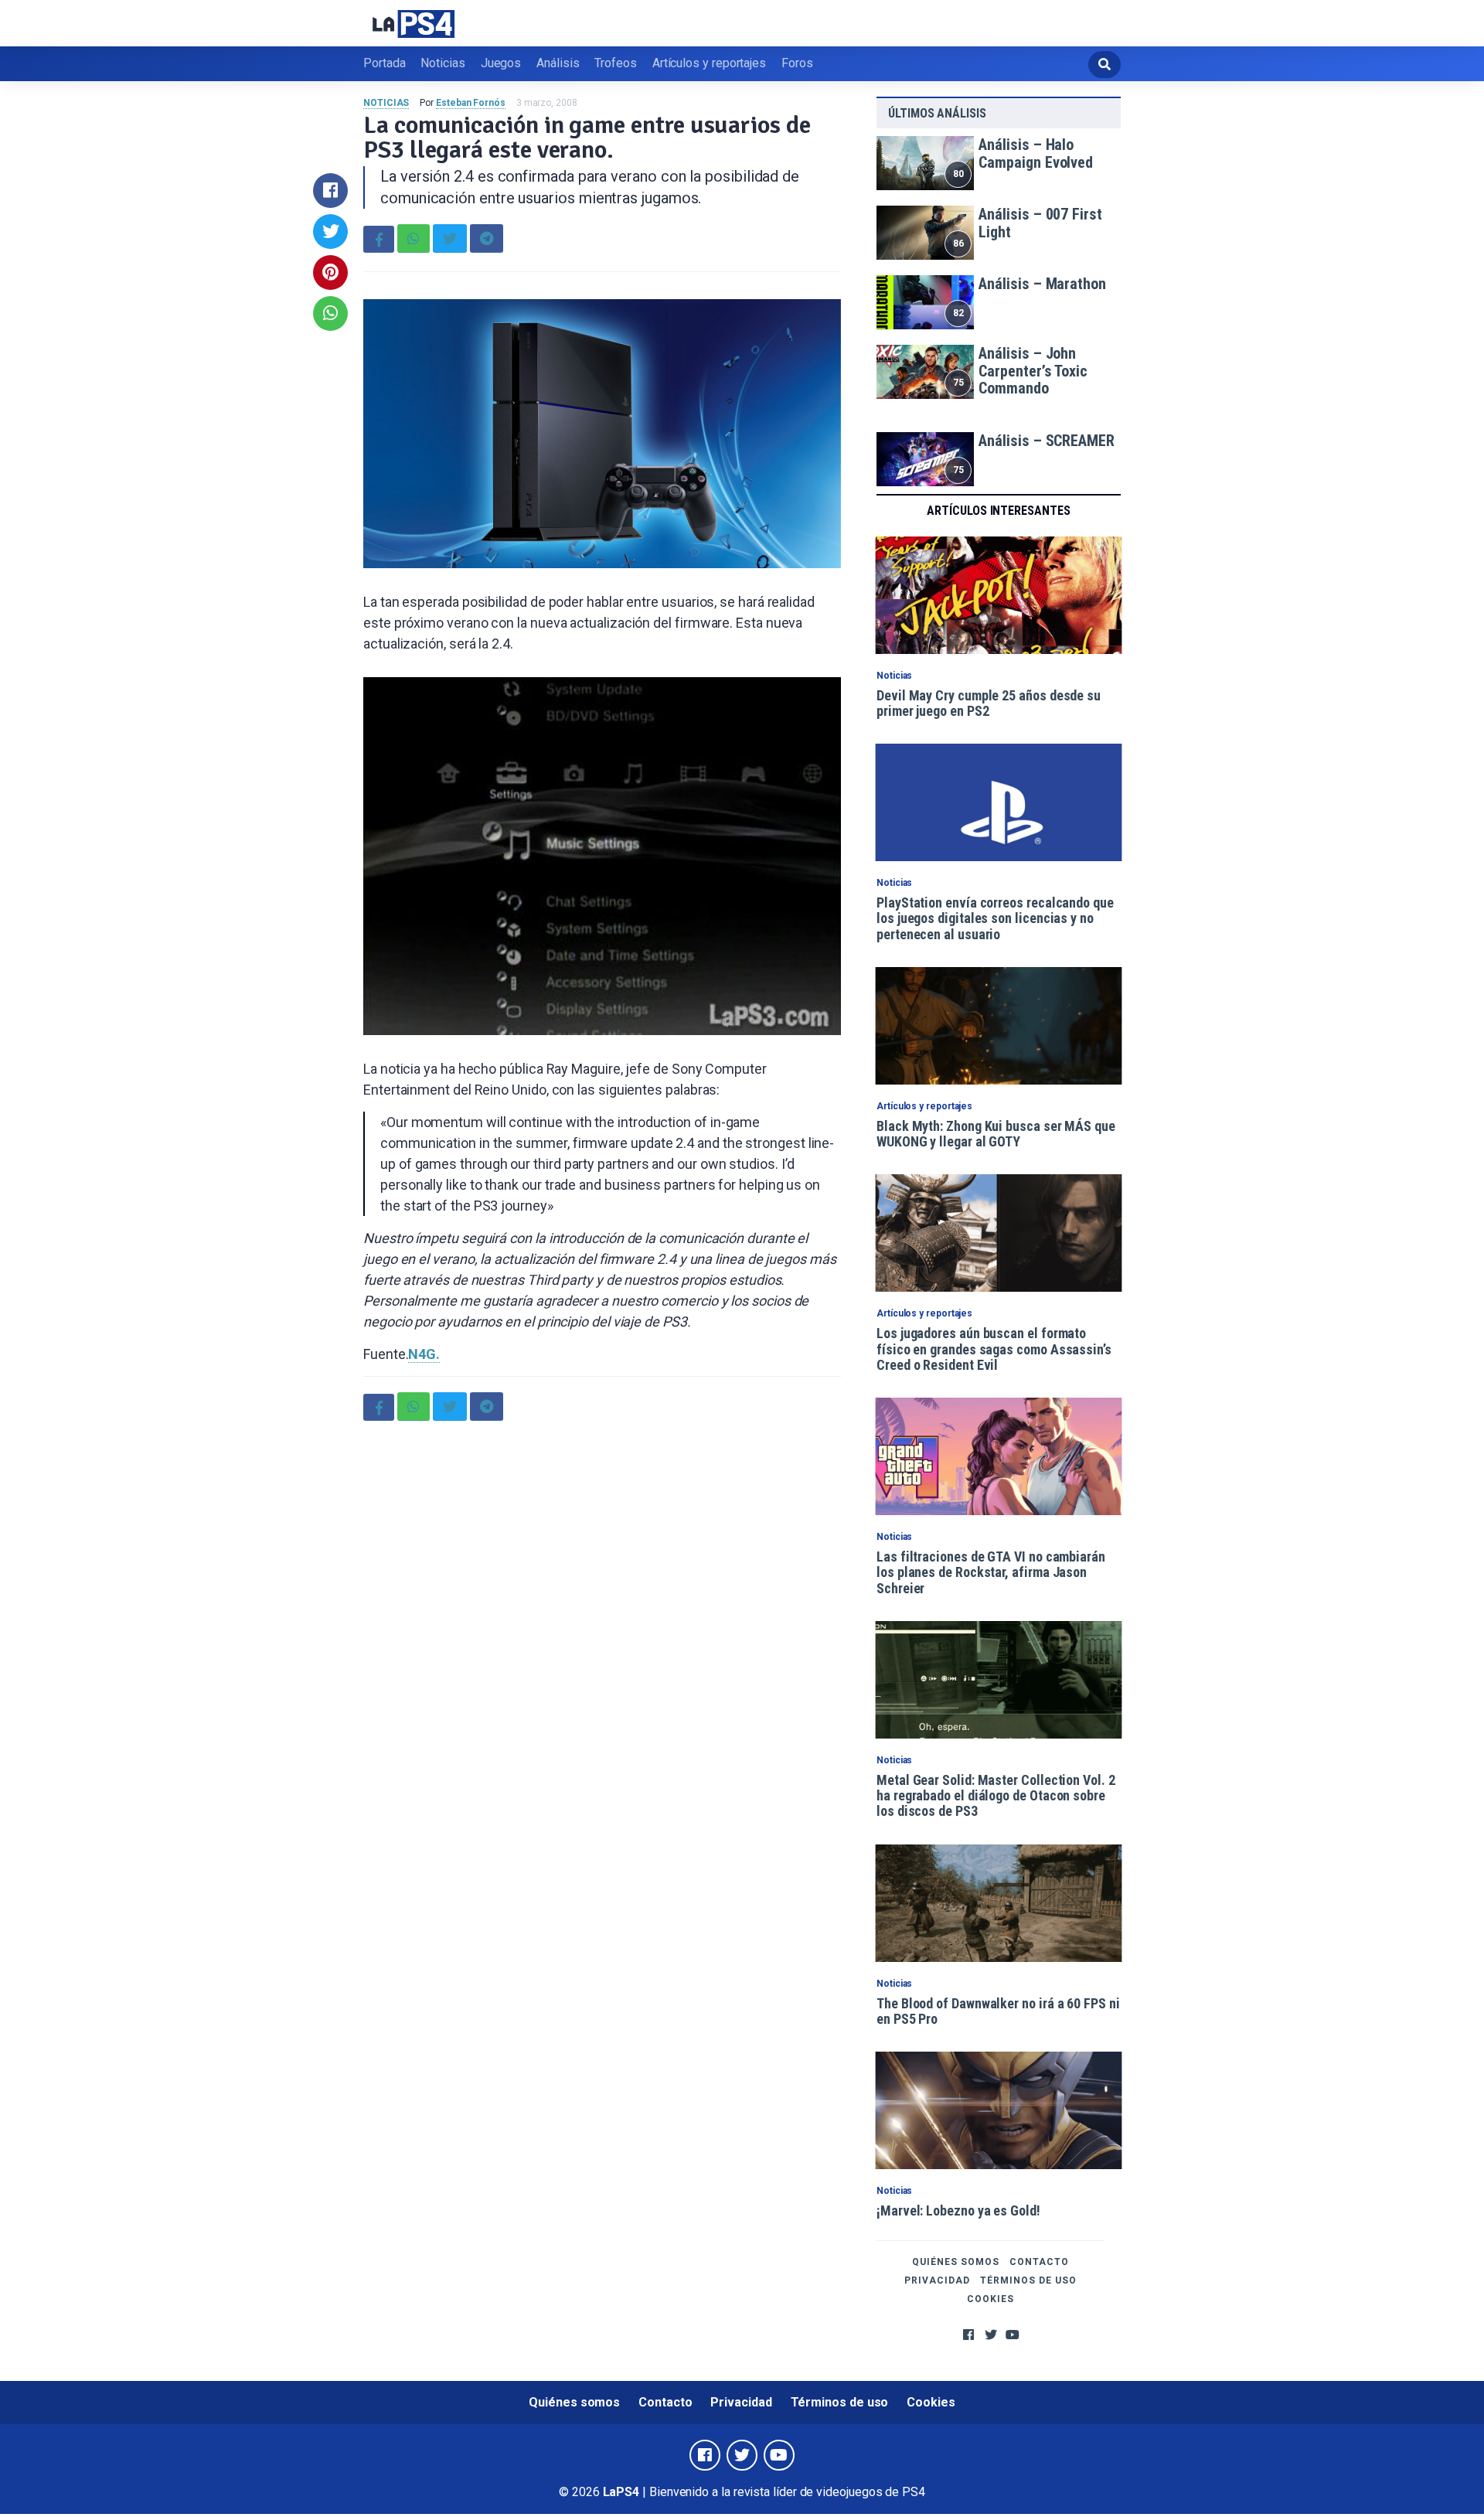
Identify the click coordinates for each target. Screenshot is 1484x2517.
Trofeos (615, 63)
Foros (797, 63)
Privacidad (937, 2280)
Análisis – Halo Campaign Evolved (1036, 153)
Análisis (558, 63)
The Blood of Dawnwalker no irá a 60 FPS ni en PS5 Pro (998, 2011)
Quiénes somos (956, 2262)
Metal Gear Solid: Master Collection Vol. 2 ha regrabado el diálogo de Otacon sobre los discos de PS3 (996, 1796)
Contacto (1039, 2262)
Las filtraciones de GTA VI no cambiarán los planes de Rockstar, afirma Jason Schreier (991, 1572)
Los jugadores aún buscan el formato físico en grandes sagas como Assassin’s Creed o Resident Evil (994, 1349)
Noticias (442, 63)
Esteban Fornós (471, 103)
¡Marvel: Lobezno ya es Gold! (958, 2210)
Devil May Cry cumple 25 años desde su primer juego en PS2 (989, 703)
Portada (384, 63)
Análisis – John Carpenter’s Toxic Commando (1033, 371)
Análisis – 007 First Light (1040, 223)
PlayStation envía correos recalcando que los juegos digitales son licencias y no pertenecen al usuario (995, 918)
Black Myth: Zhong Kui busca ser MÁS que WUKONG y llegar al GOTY (996, 1134)
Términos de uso (1028, 2280)
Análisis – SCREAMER (1046, 441)
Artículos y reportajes (709, 63)
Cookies (990, 2299)
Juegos (501, 63)
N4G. (424, 1354)
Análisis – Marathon (1042, 284)
